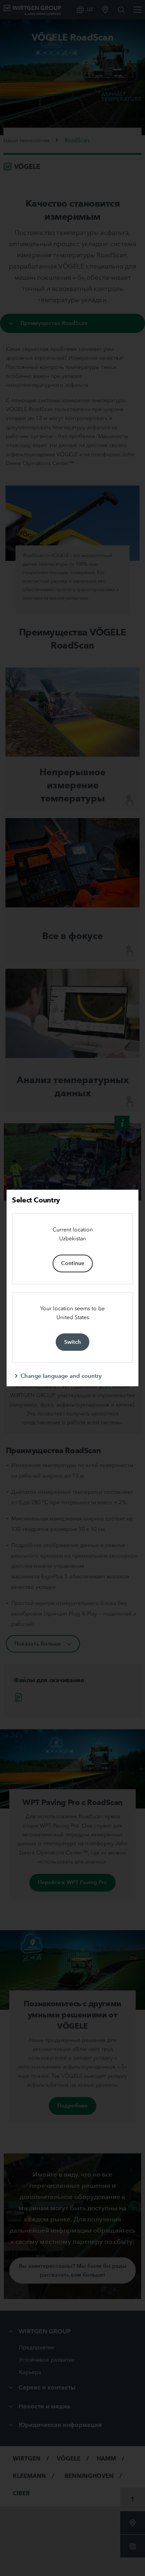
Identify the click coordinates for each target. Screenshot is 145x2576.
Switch (72, 1342)
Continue (73, 1263)
